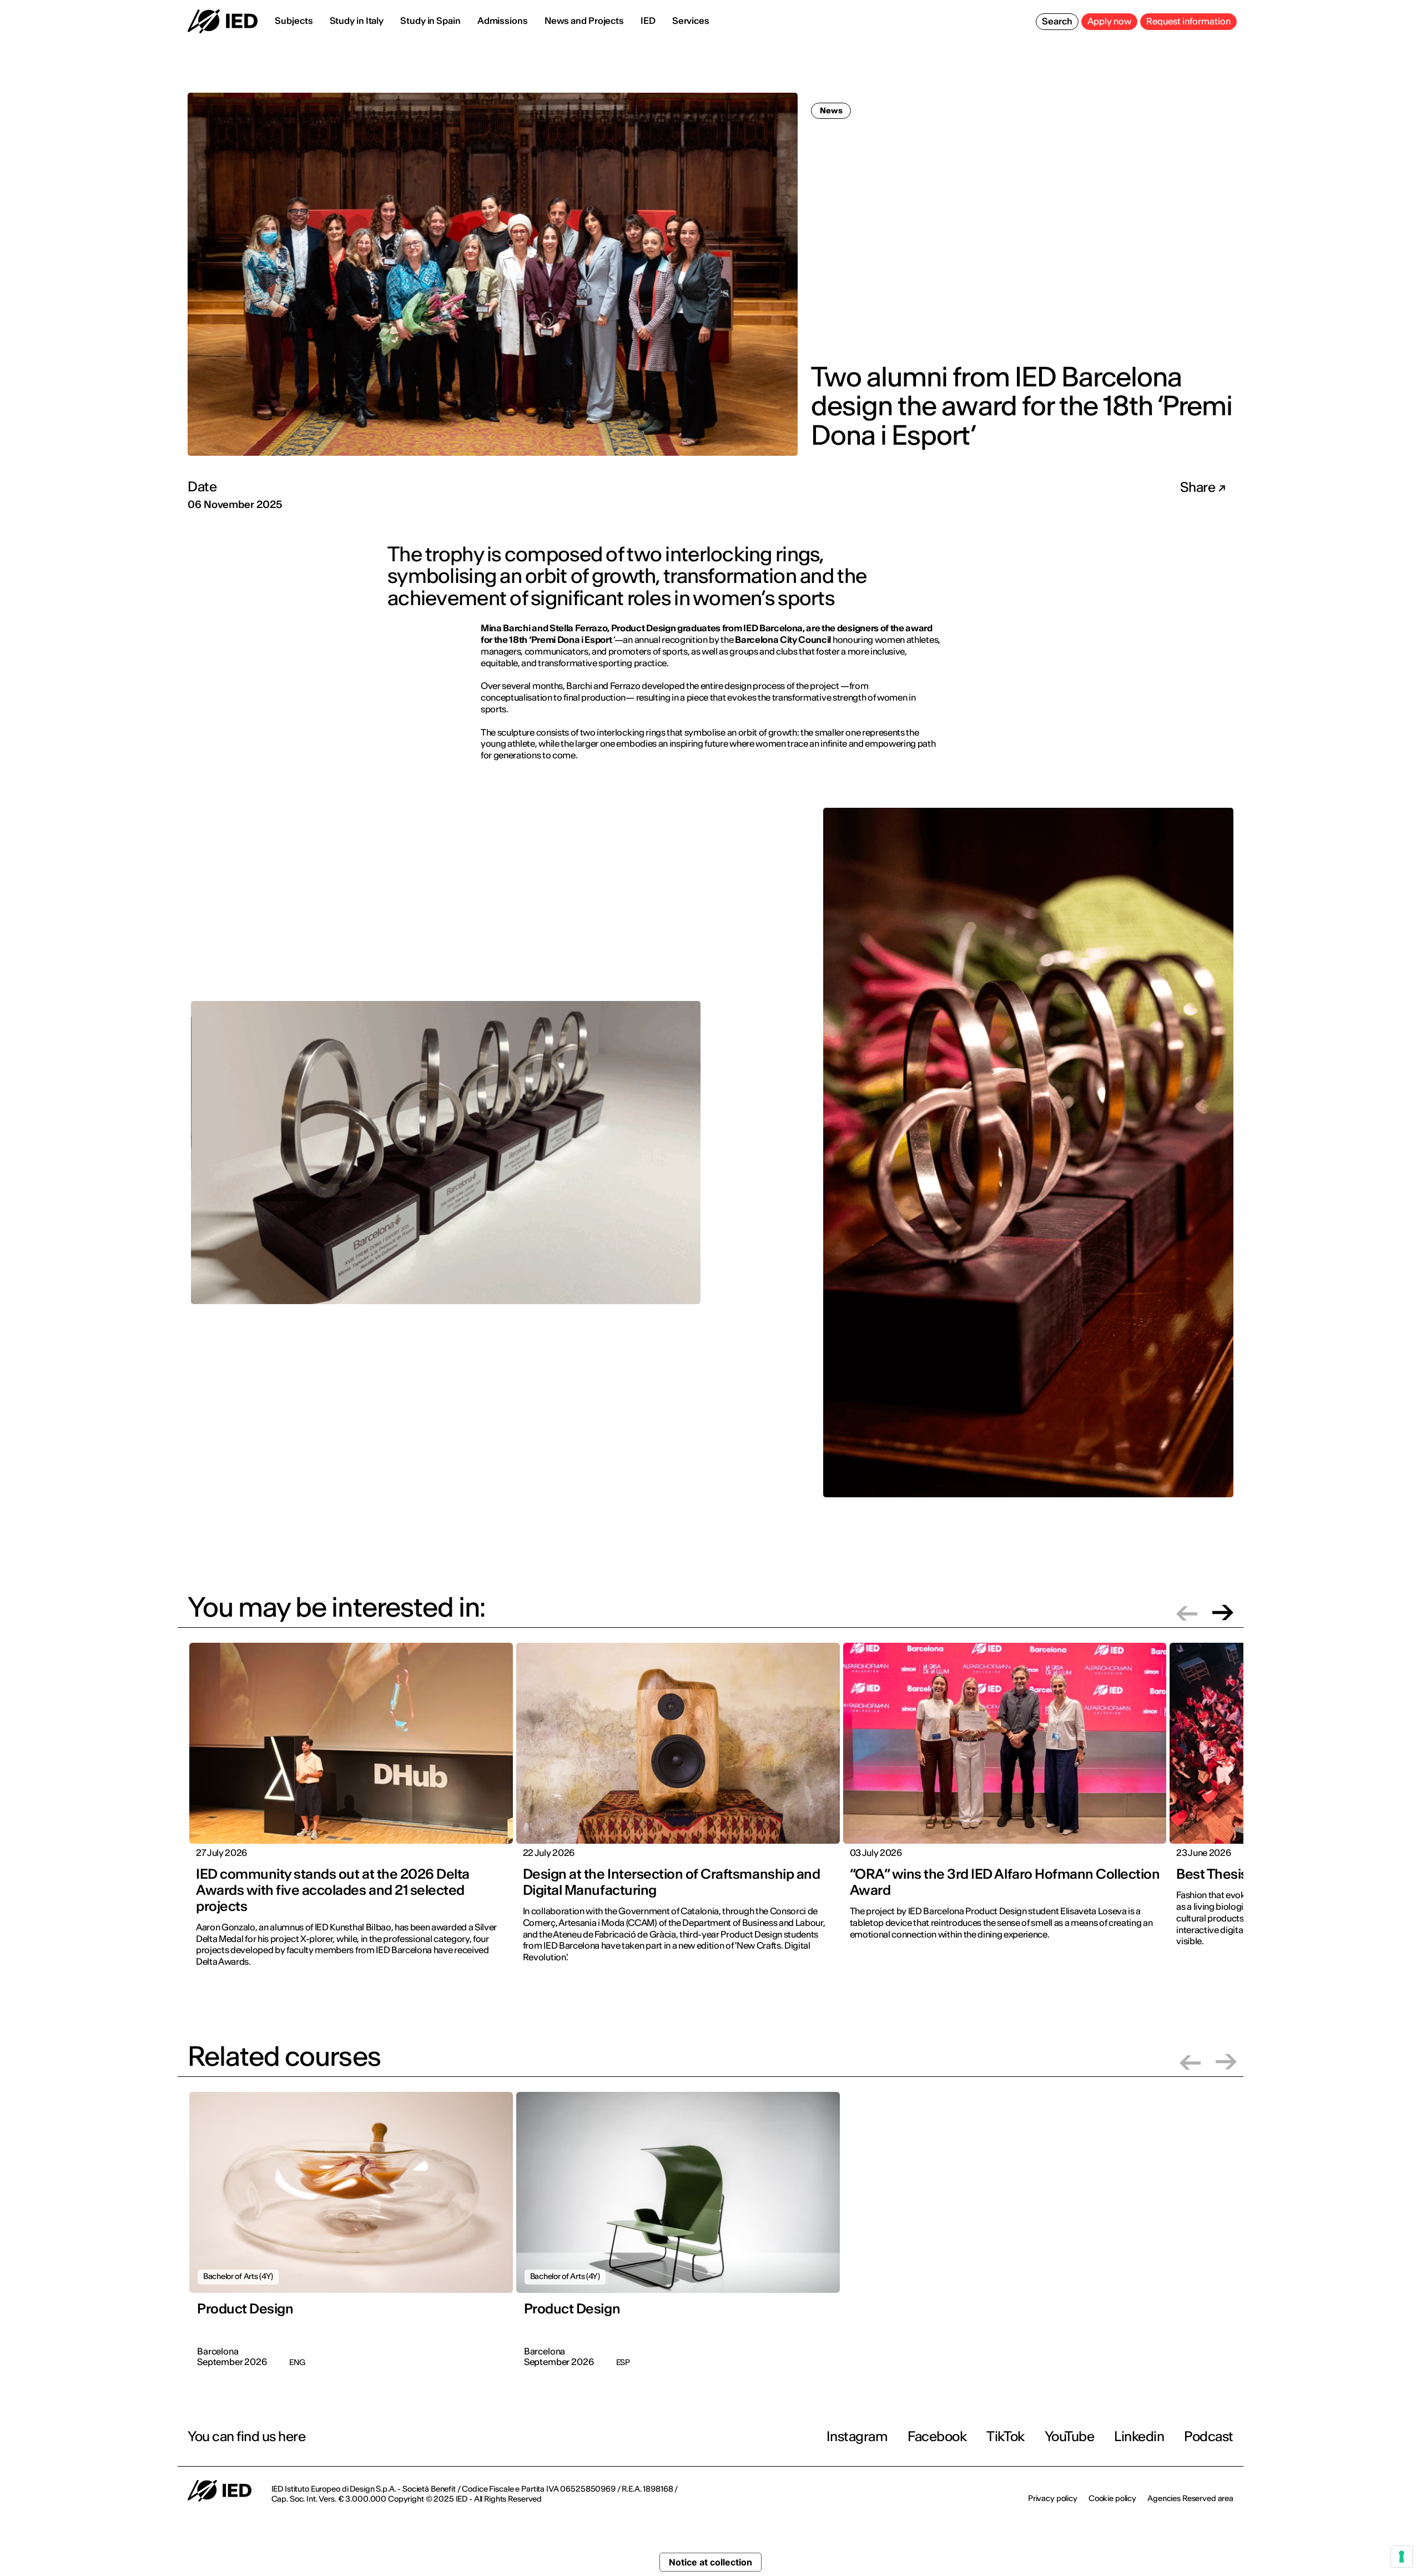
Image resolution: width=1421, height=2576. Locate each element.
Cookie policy (1112, 2498)
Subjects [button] (294, 21)
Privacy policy (1053, 2498)
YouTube (1070, 2436)
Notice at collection (710, 2562)
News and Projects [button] (584, 21)
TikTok (1005, 2436)
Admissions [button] (503, 21)
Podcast (1209, 2436)
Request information (1188, 21)
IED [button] (648, 21)
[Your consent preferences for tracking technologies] (1402, 2557)
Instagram (857, 2436)
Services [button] (691, 21)
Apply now (1109, 21)
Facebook (937, 2436)
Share (1199, 487)
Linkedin (1139, 2436)
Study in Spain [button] (430, 21)
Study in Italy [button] (357, 21)
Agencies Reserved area (1190, 2498)
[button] (1187, 1612)
